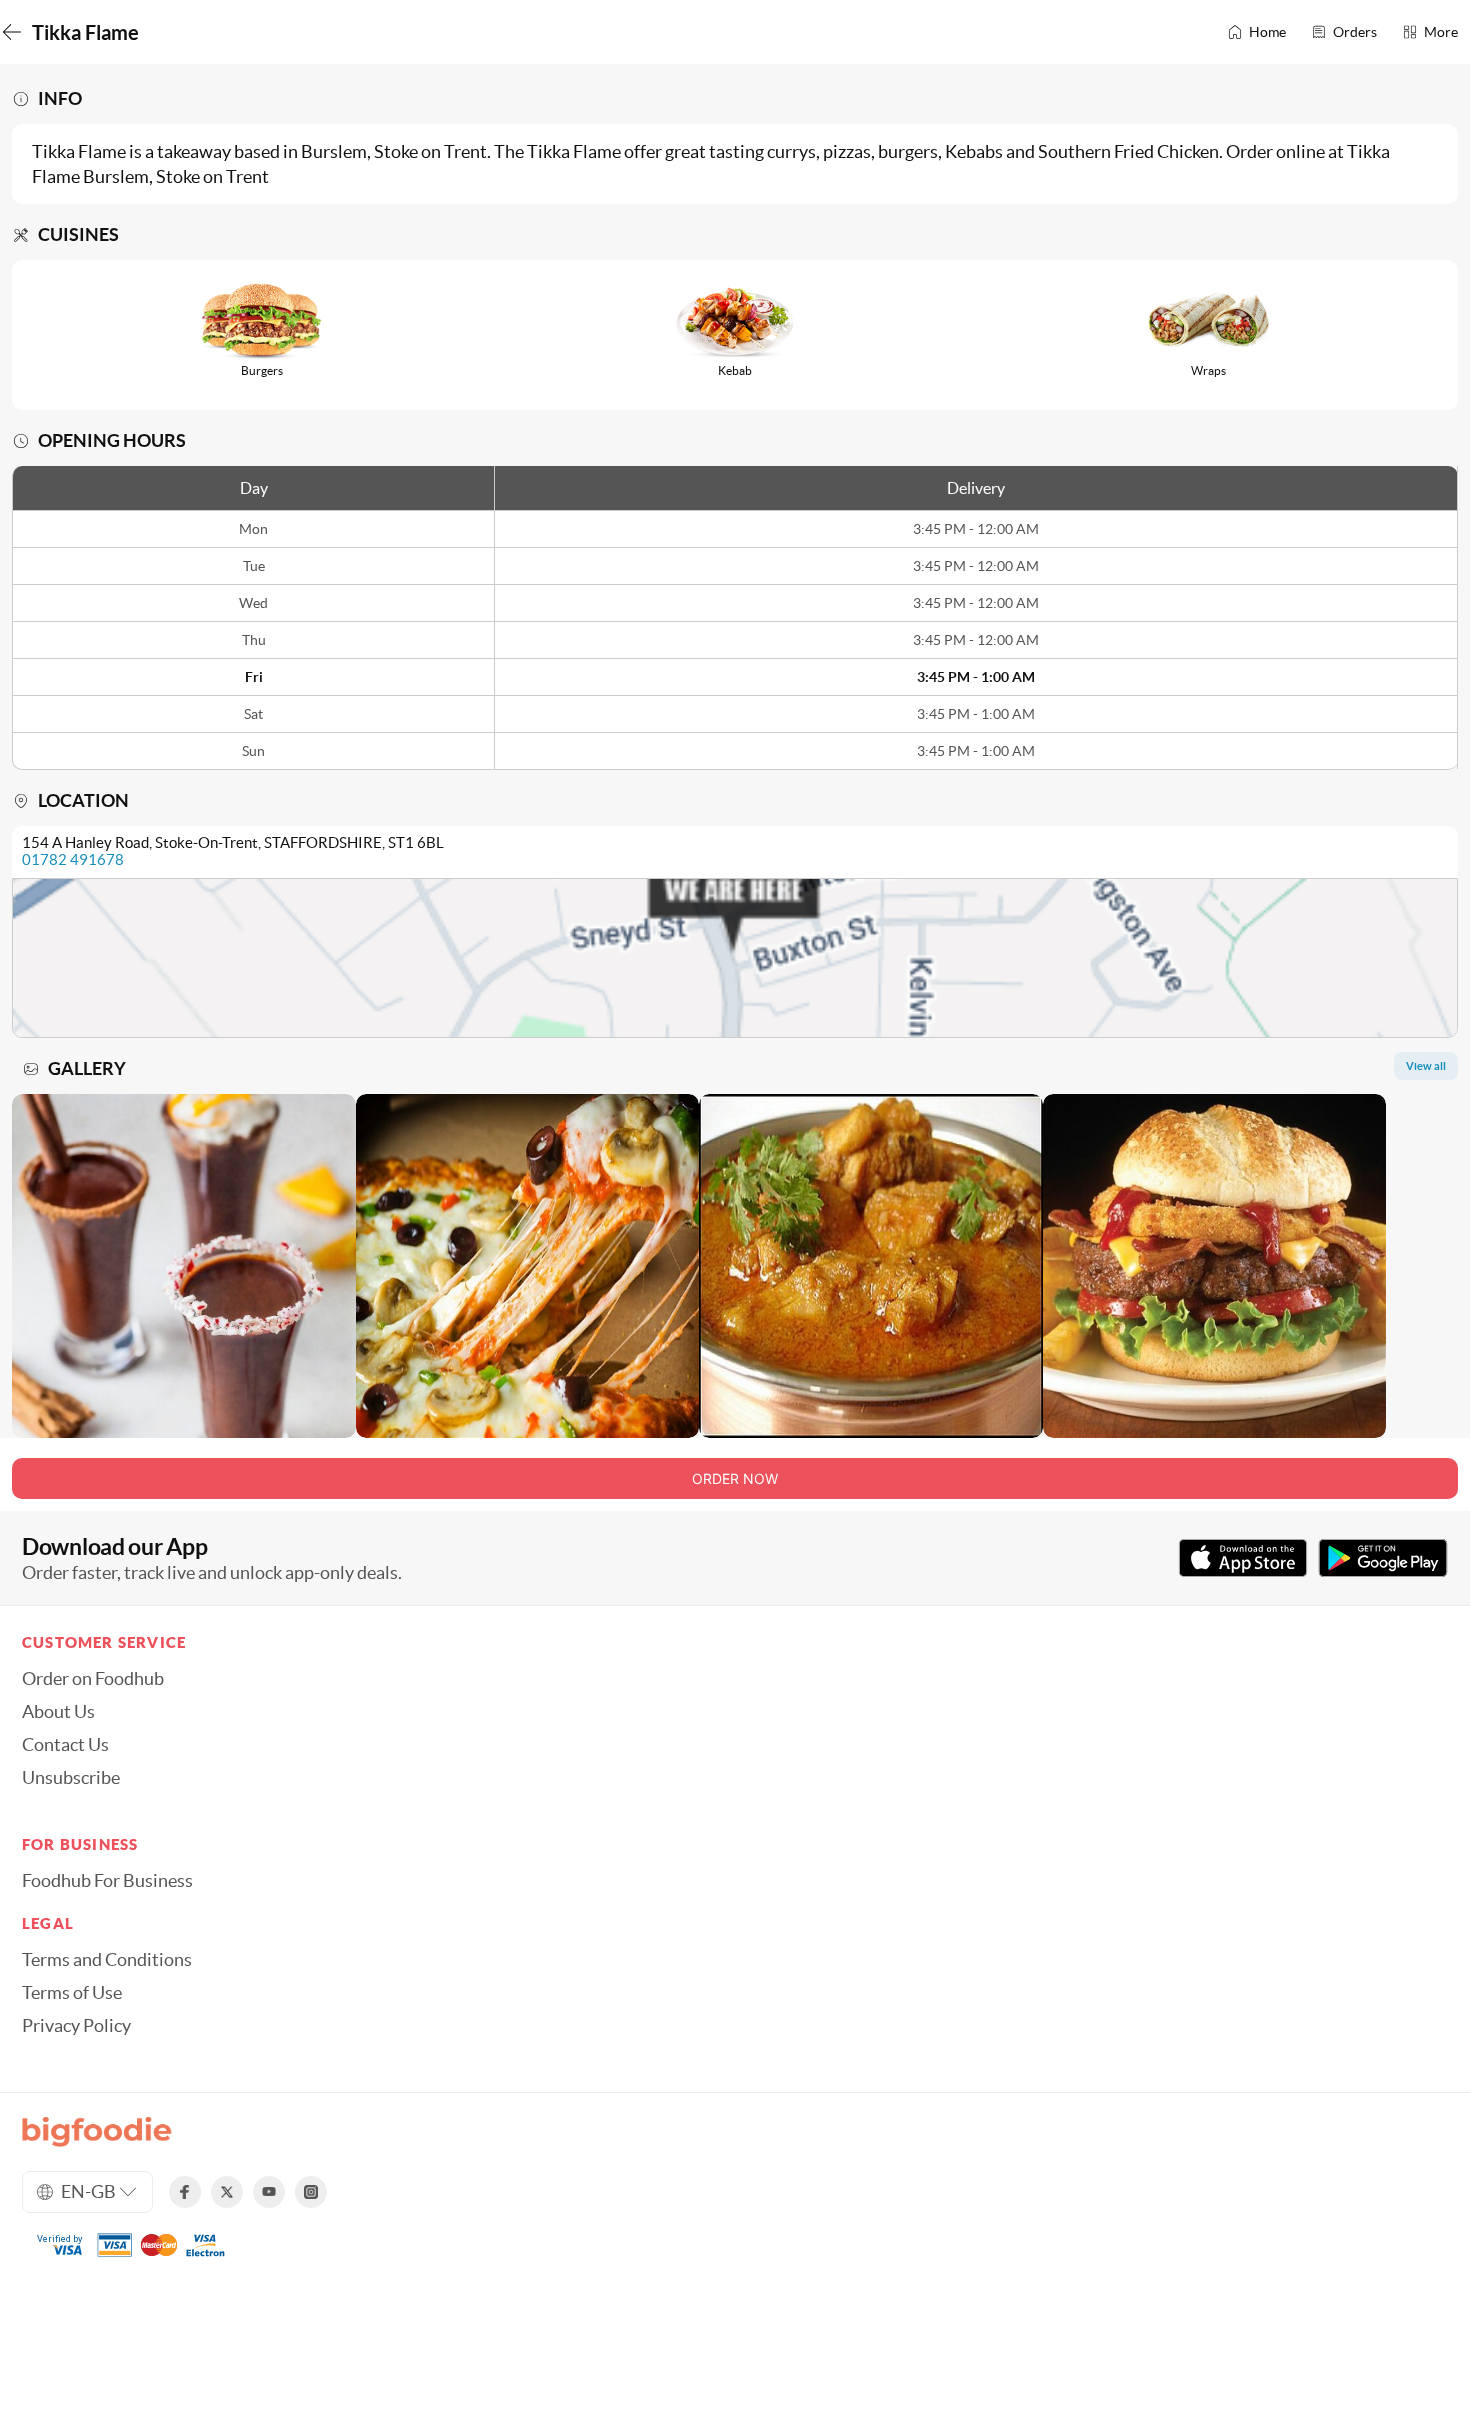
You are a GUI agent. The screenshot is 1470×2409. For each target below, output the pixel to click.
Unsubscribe (71, 1778)
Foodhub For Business (107, 1881)
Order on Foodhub (93, 1679)
